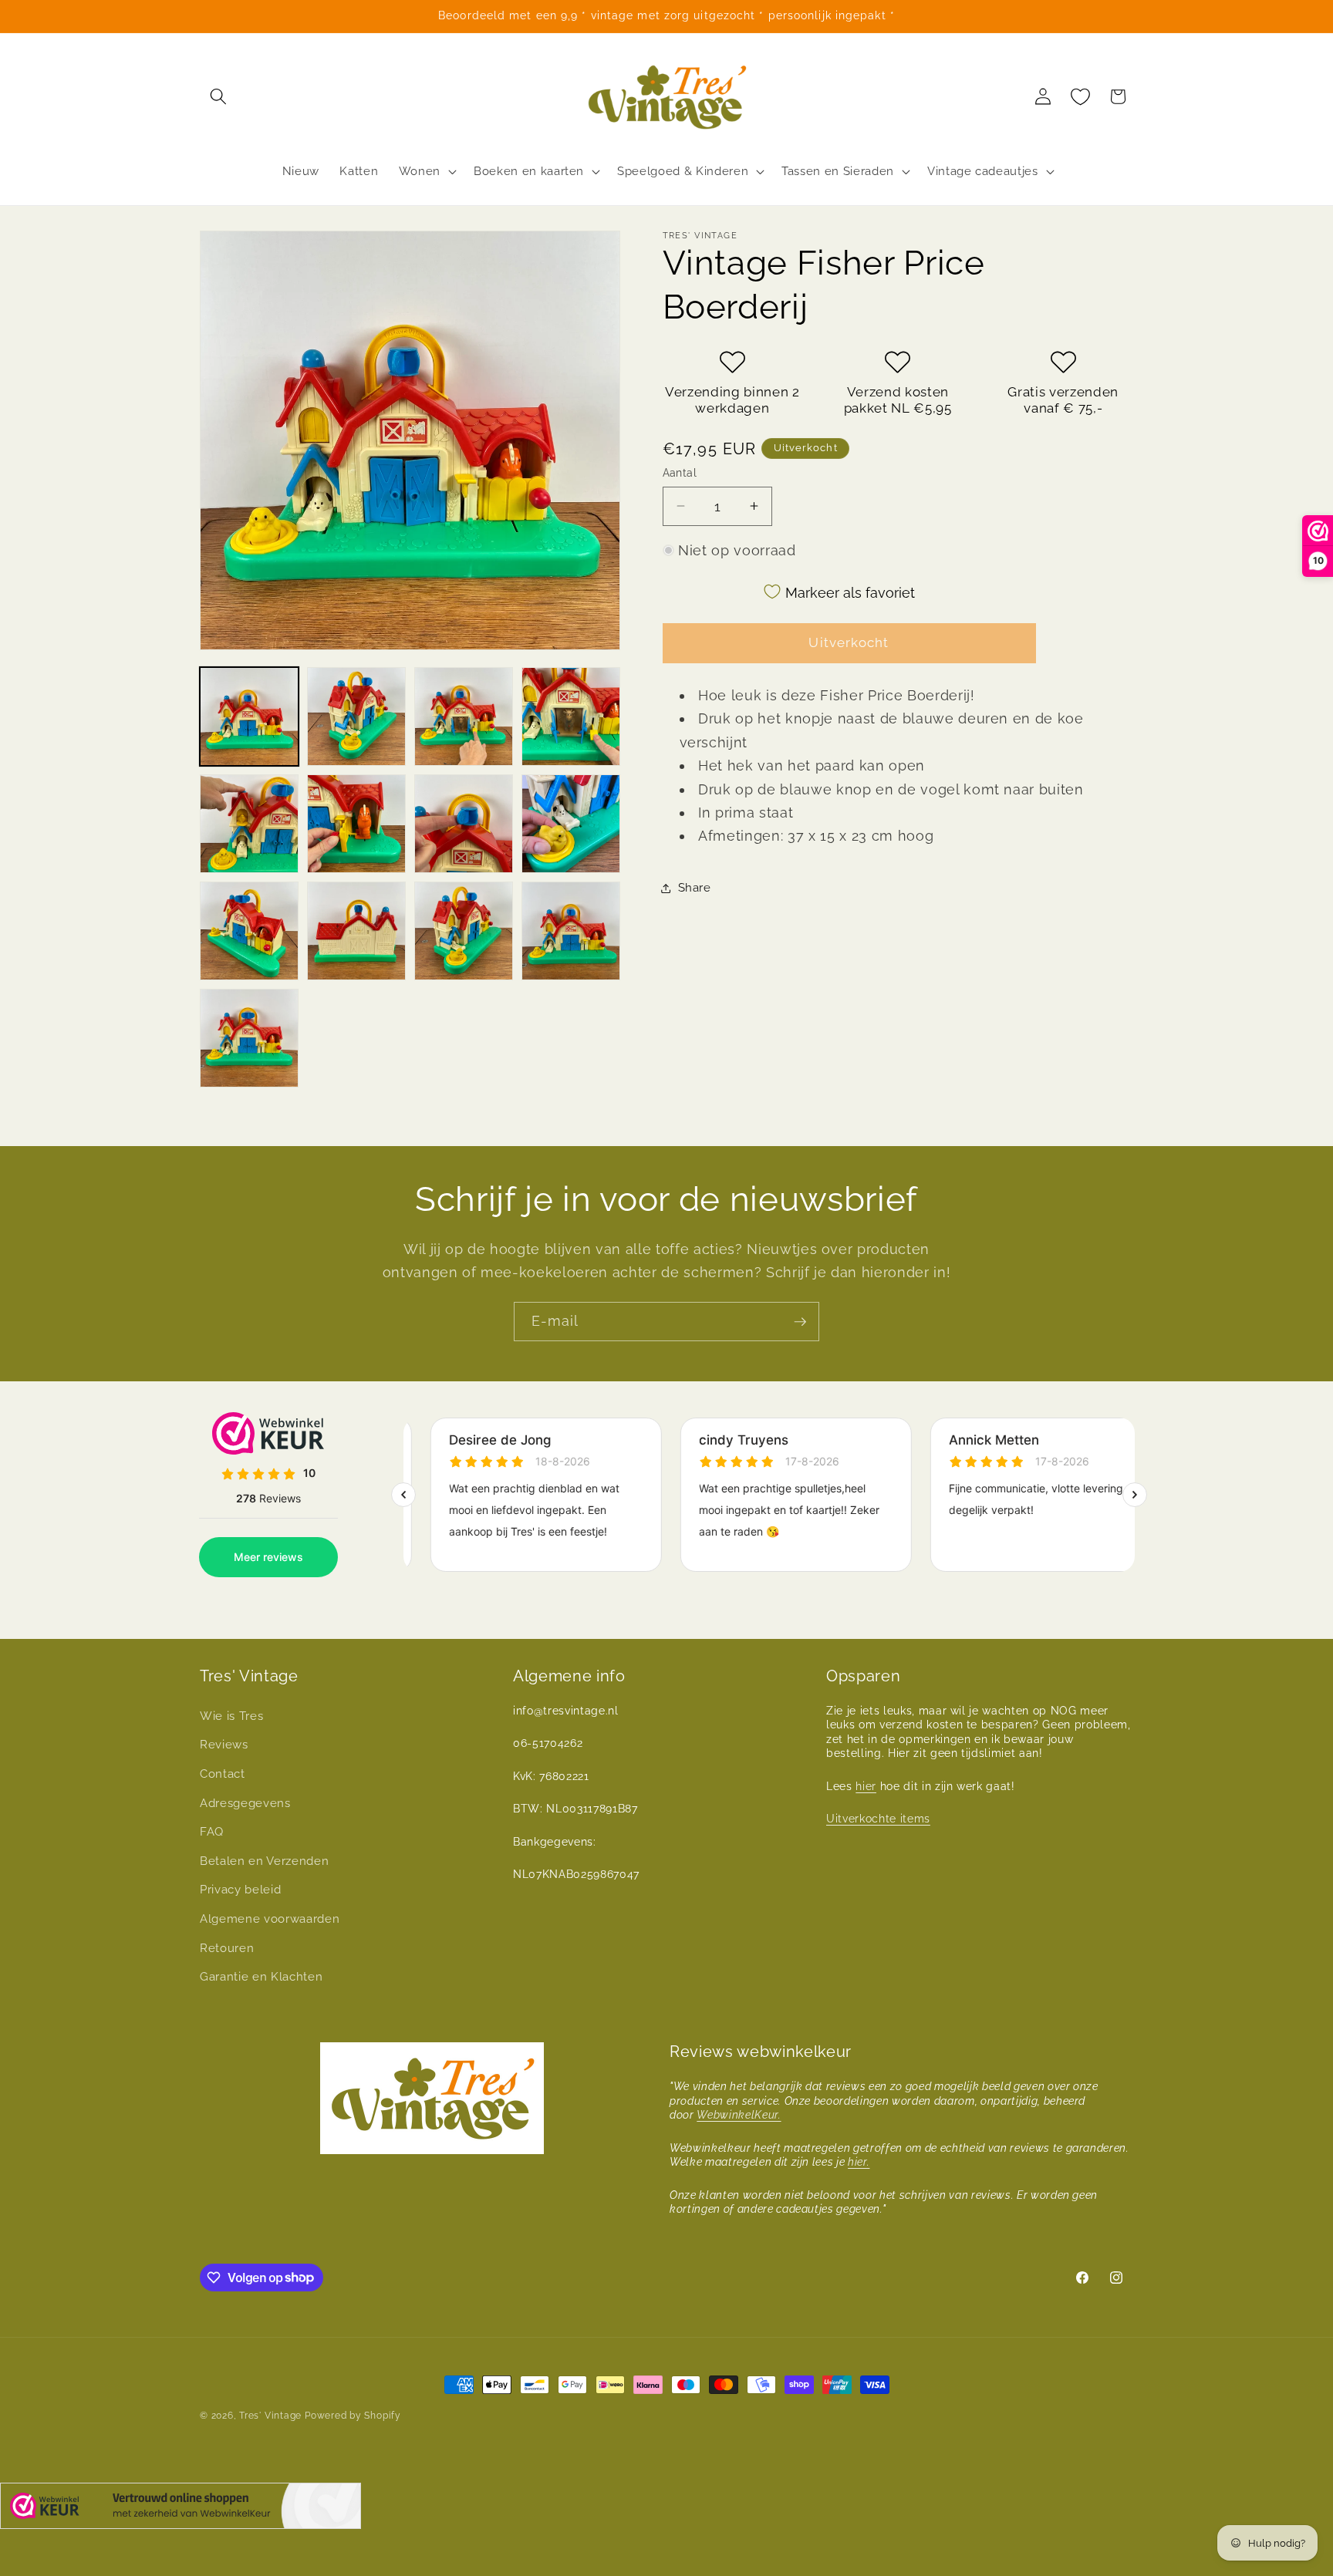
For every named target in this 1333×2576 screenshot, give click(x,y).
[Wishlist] (1081, 96)
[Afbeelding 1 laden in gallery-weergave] (249, 716)
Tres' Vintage (270, 2416)
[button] (218, 96)
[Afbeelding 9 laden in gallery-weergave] (249, 931)
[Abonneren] (800, 1322)
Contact (223, 1774)
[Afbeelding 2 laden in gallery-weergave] (356, 716)
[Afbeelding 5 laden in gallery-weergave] (249, 824)
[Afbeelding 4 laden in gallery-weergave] (571, 716)
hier (866, 1786)
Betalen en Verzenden (264, 1861)
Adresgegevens (245, 1803)
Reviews (224, 1745)
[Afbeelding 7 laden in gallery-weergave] (464, 824)
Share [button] (695, 888)
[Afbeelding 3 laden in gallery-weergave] (464, 716)
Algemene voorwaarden (270, 1919)
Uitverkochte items (878, 1819)
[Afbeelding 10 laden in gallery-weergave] (356, 931)
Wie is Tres (231, 1716)
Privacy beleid (240, 1890)
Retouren (227, 1948)
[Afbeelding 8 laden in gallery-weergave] (571, 824)
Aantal (680, 473)
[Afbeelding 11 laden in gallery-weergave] (464, 931)
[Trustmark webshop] (181, 2509)
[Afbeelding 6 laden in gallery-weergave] (356, 824)
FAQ (212, 1832)
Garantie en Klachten (261, 1977)
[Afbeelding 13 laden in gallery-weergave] (249, 1038)
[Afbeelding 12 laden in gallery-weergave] (571, 931)
